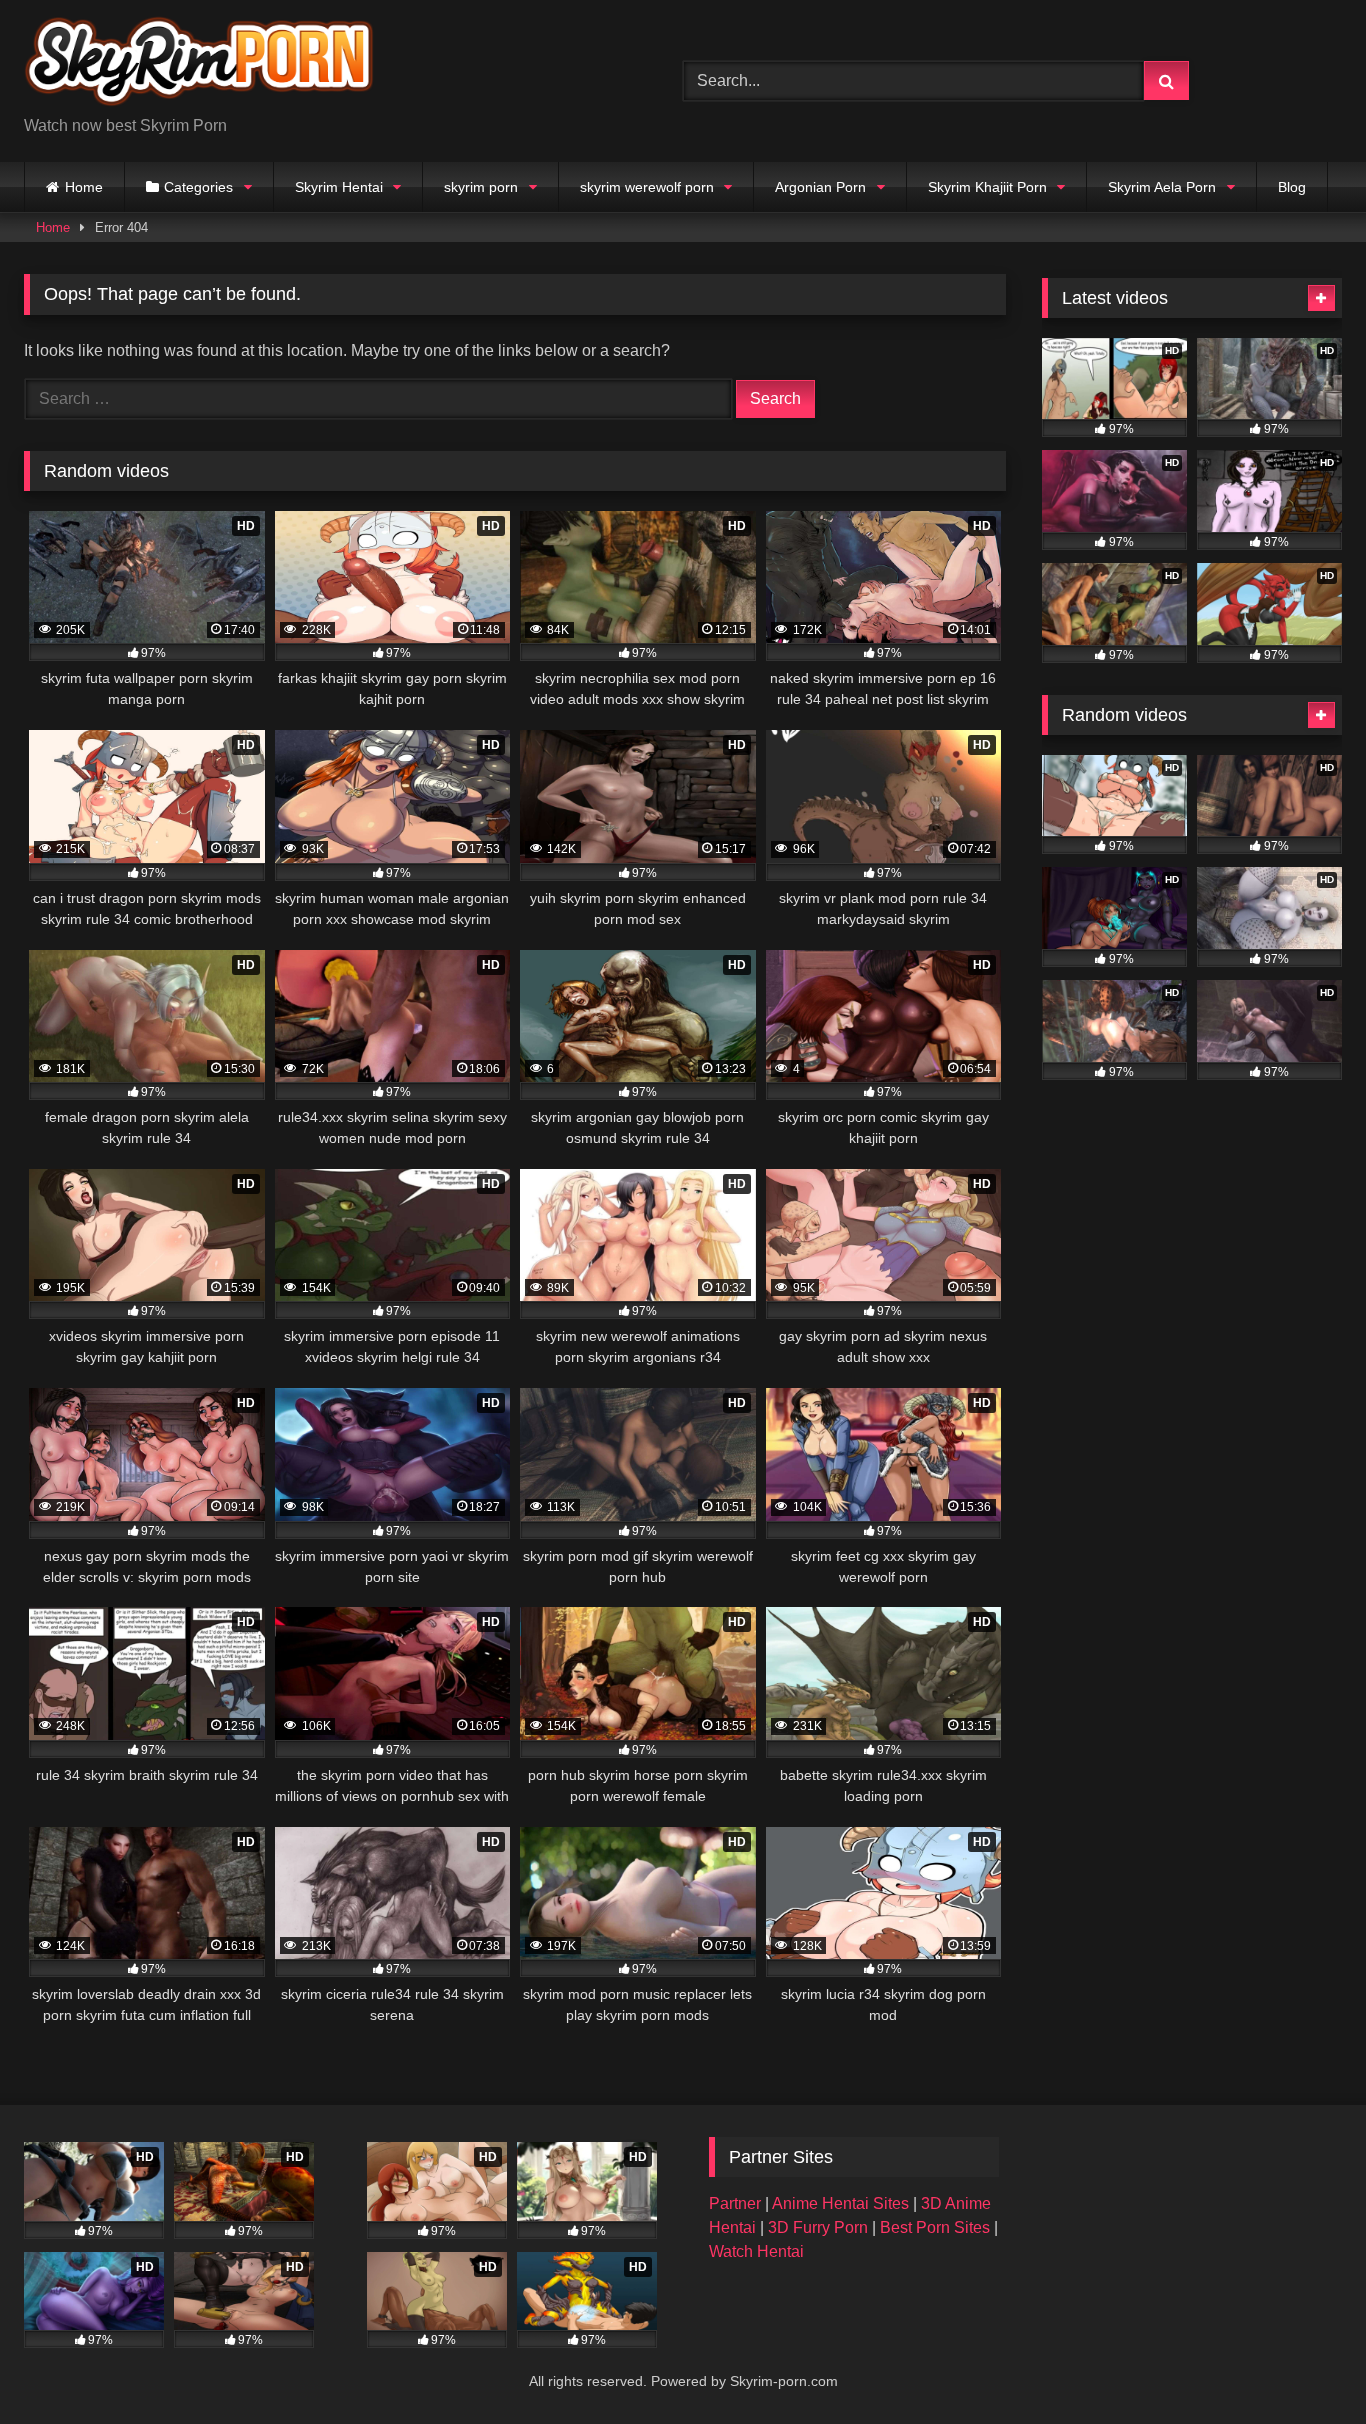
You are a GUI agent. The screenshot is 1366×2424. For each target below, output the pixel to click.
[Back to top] (1304, 2364)
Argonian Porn (820, 187)
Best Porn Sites (937, 2227)
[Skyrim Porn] (199, 65)
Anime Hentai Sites (842, 2203)
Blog (1292, 187)
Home (84, 187)
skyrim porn (481, 187)
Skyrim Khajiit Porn (987, 187)
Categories (198, 187)
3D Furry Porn (818, 2227)
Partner (737, 2203)
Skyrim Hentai (339, 187)
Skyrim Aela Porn (1162, 187)
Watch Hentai (756, 2251)
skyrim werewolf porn (647, 187)
